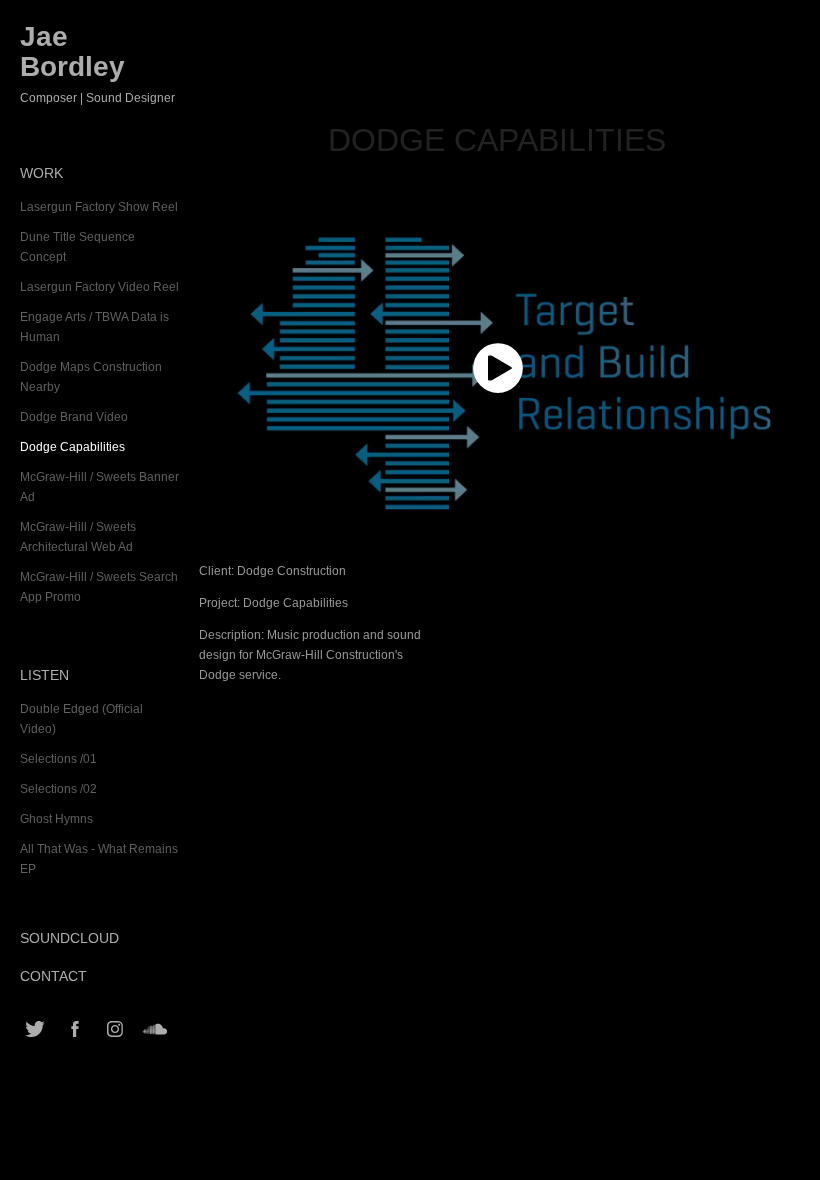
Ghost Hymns (56, 819)
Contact (53, 976)
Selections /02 (58, 789)
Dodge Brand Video (74, 417)
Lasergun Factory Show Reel (99, 207)
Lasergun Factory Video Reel (99, 287)
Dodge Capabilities (72, 447)
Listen (44, 675)
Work (41, 173)
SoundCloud (69, 938)
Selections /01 (58, 759)
